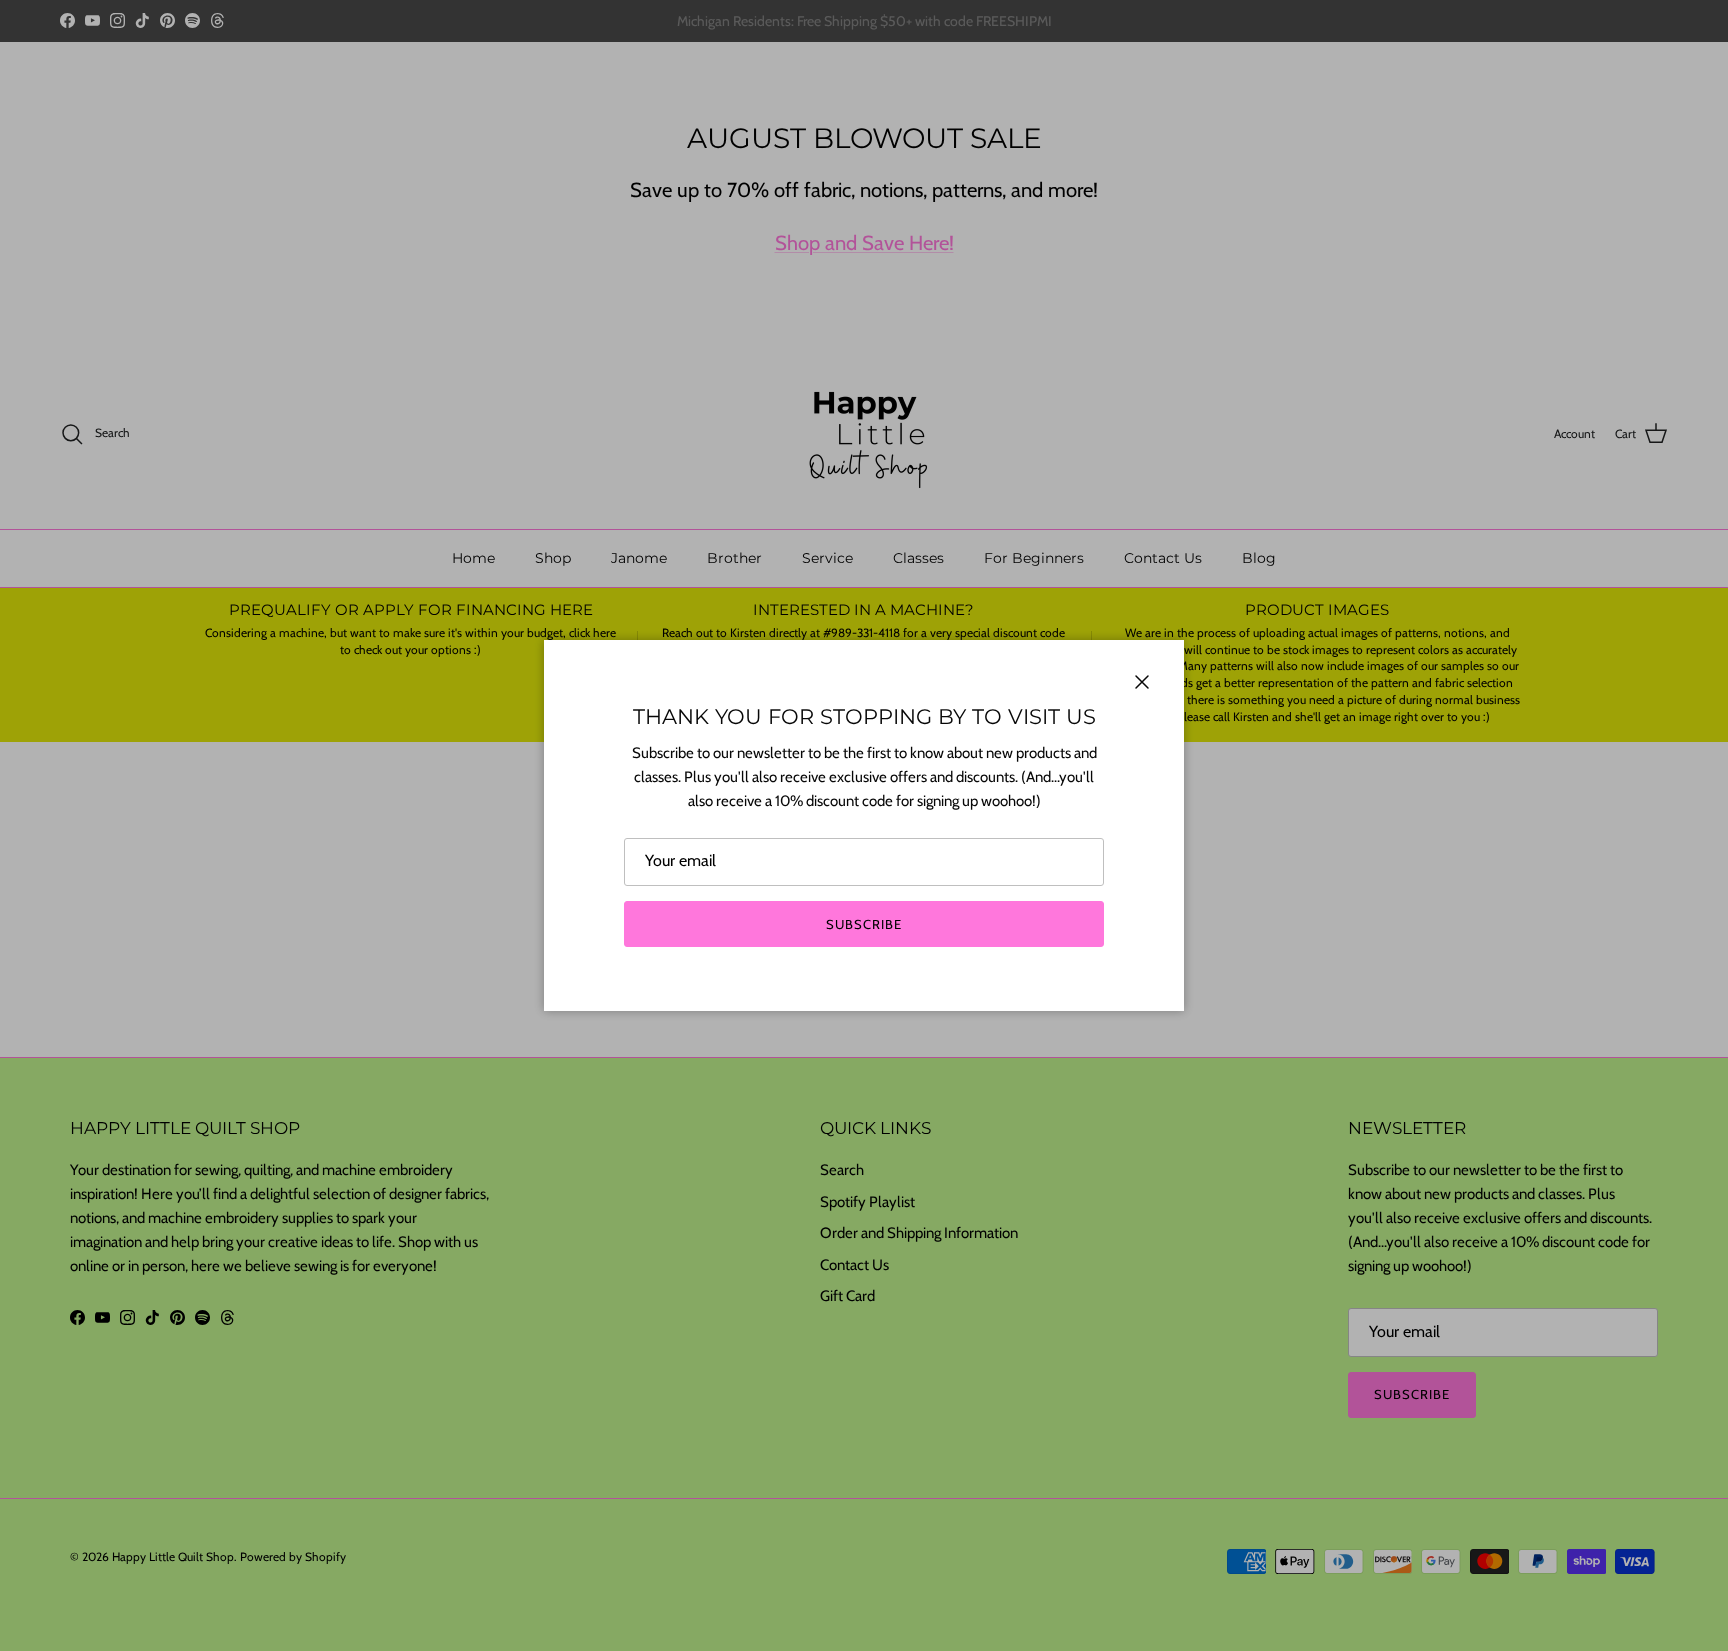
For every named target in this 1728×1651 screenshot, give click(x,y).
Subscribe (864, 924)
